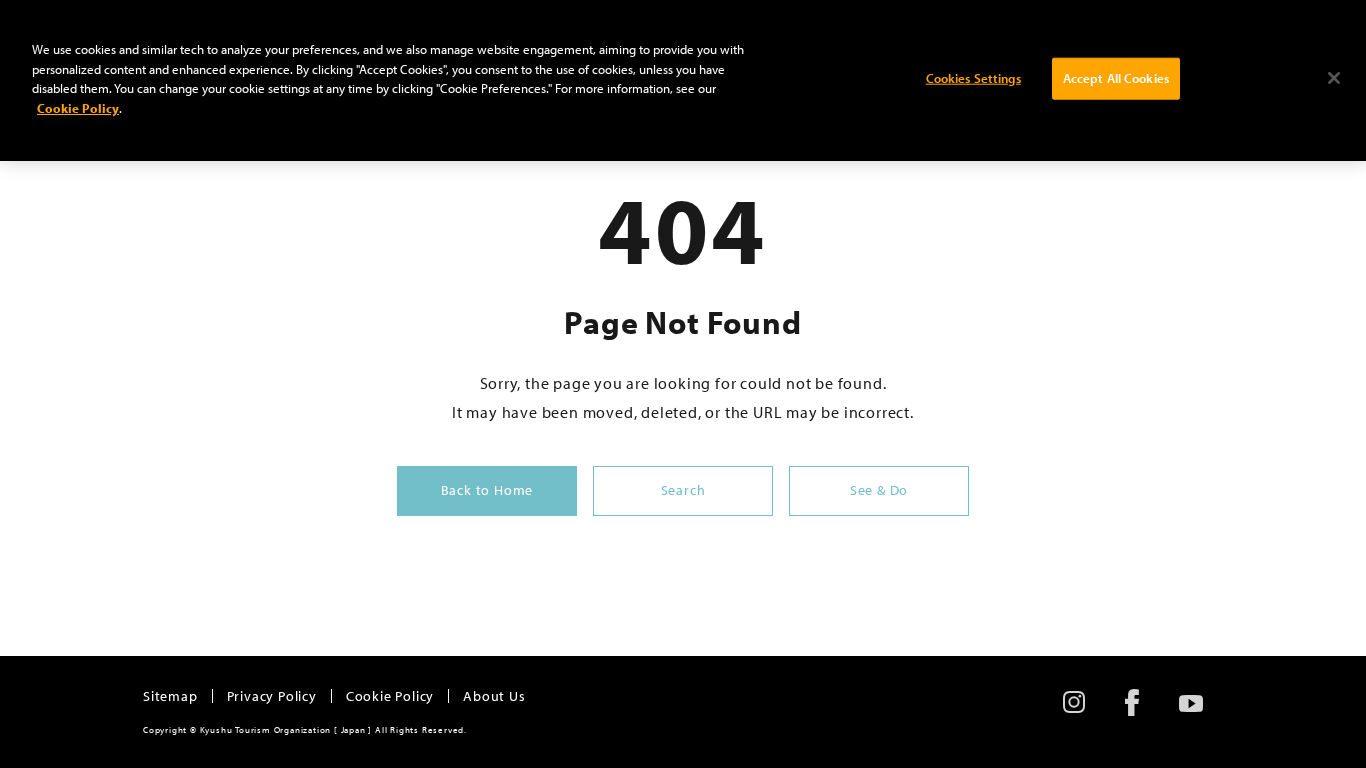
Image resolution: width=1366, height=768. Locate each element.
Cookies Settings (973, 78)
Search (683, 490)
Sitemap (170, 696)
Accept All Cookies (1116, 78)
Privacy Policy (272, 696)
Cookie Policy (390, 696)
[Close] (1334, 78)
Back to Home (487, 490)
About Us (494, 696)
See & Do (879, 490)
